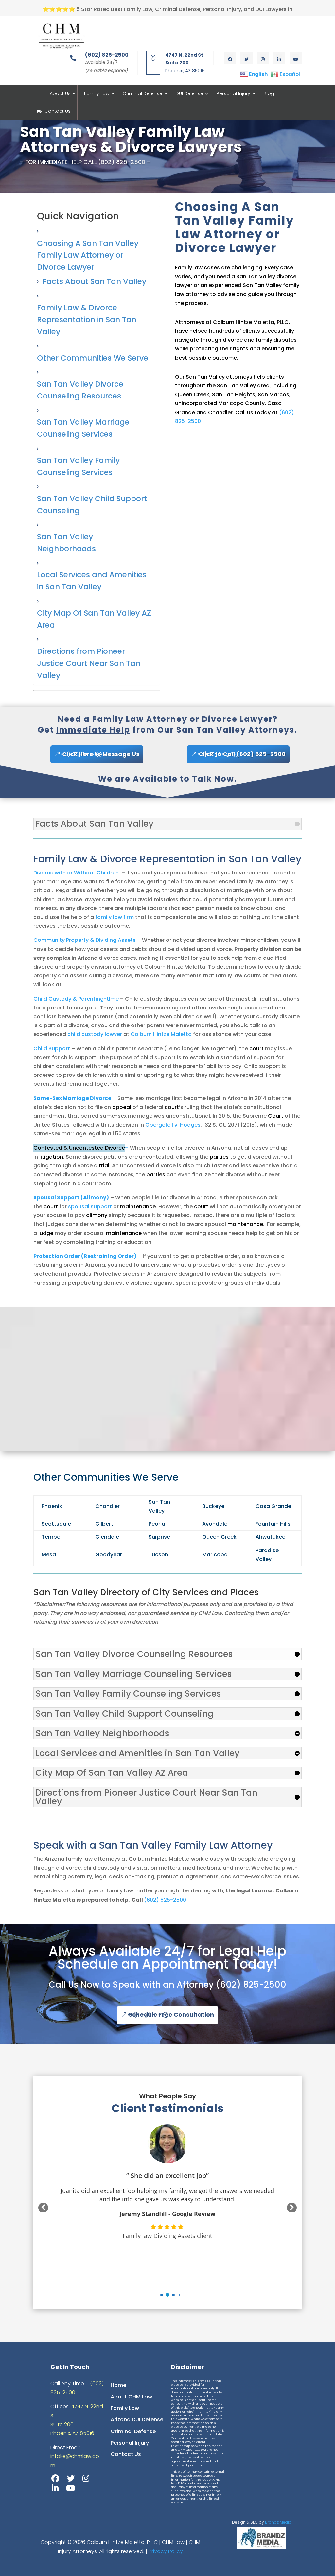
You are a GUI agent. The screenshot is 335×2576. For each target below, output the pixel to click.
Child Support (52, 1049)
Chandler (107, 1506)
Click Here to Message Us (101, 754)
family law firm (115, 917)
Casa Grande (273, 1506)
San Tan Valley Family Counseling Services (78, 466)
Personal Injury (233, 93)
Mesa (49, 1555)
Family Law (97, 93)
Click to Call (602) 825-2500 (242, 754)
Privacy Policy (166, 2551)
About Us (60, 93)
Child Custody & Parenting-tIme (76, 999)
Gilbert (104, 1524)
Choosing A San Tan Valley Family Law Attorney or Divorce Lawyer (88, 255)
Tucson (158, 1555)
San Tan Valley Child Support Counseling (92, 505)
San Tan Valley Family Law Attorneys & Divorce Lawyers (131, 139)
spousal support (90, 1206)
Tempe (51, 1537)
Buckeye (213, 1506)
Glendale (107, 1537)
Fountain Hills (273, 1524)
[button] (162, 2295)
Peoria (157, 1524)
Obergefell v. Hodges (173, 1125)
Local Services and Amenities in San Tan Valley (92, 581)
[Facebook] (55, 2478)
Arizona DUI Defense (137, 2420)
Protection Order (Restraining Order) (85, 1256)
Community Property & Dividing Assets (85, 940)
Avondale (215, 1524)
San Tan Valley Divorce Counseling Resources (80, 390)
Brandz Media (278, 2522)
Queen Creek (219, 1537)
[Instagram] (86, 2478)
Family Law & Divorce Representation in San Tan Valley (87, 320)
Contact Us (58, 111)
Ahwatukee (270, 1537)
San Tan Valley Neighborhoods (66, 543)
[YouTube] (71, 2488)
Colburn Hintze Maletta (161, 1034)
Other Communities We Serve (93, 358)
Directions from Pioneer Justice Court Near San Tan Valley (89, 663)
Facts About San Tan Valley (94, 281)
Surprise (159, 1537)
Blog (269, 93)
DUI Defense (189, 93)
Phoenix (52, 1506)
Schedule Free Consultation (171, 2015)
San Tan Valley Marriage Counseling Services (83, 428)
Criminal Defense (142, 93)
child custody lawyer (95, 1034)
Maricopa (215, 1555)
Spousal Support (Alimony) (71, 1198)
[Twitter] (71, 2478)
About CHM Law (131, 2397)
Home (118, 2385)
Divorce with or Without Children (76, 873)
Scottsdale (56, 1524)
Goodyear (109, 1555)
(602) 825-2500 (165, 1900)
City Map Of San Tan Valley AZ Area (94, 619)
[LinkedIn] (55, 2488)
